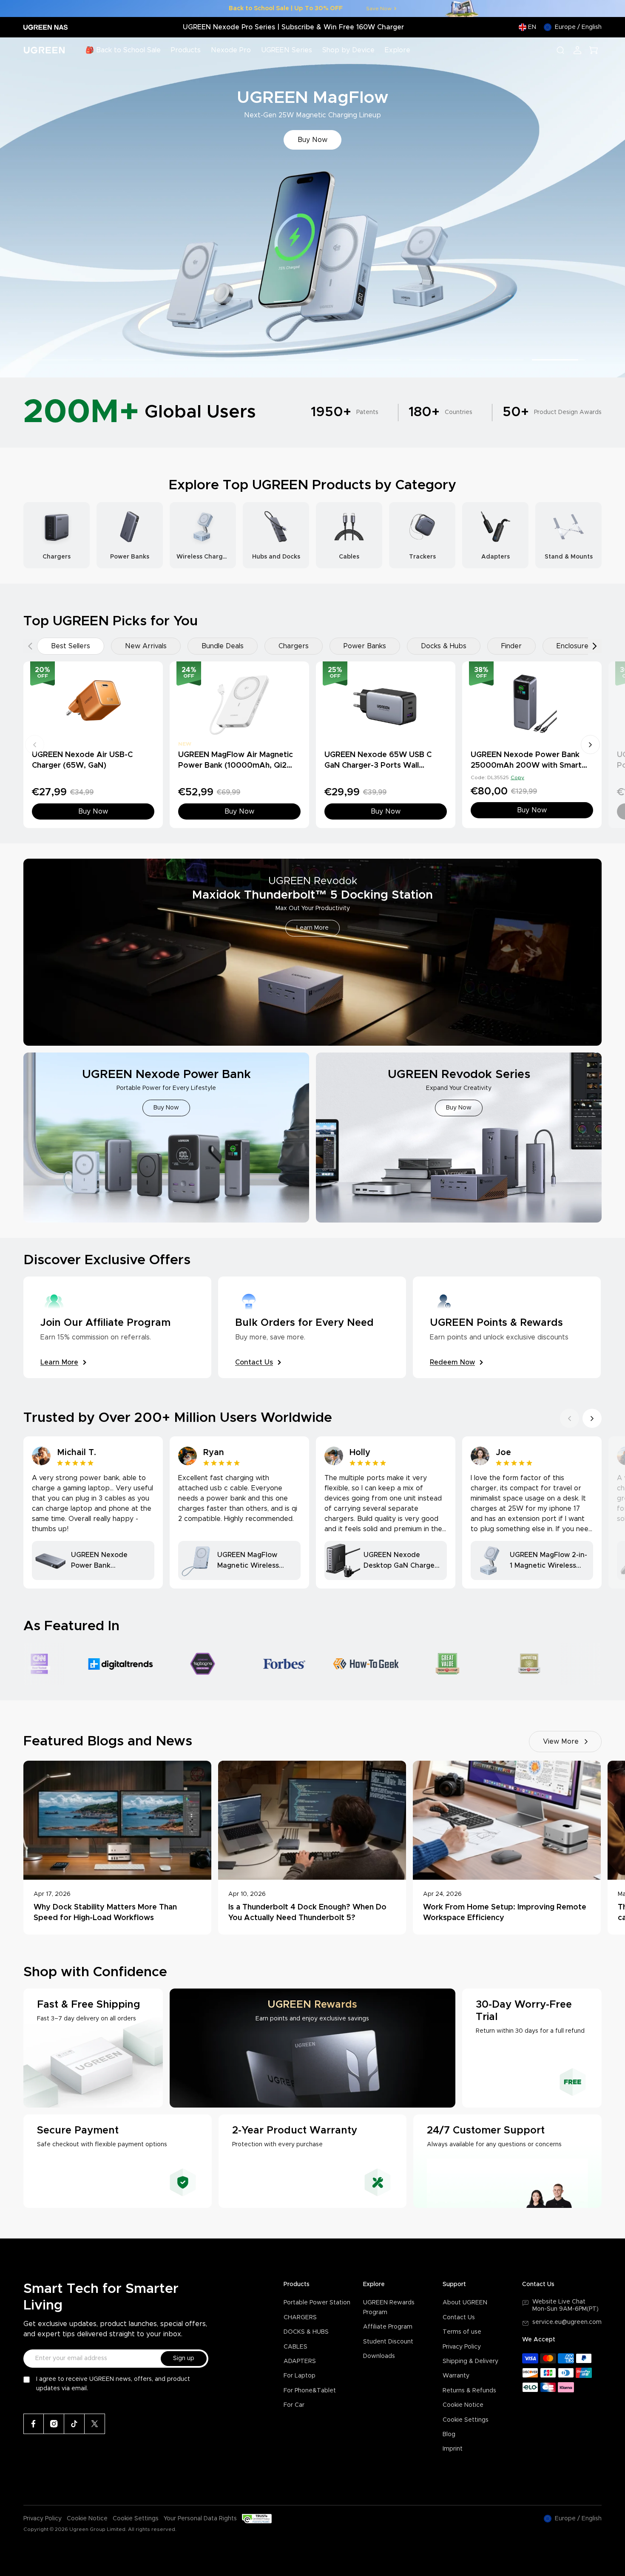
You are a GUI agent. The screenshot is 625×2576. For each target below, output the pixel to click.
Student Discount (388, 2342)
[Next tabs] (595, 646)
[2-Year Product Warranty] (313, 2161)
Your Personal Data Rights (200, 2519)
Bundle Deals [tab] (223, 646)
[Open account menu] (577, 50)
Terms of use (462, 2332)
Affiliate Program (388, 2327)
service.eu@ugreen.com (567, 2322)
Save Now (379, 9)
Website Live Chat (559, 2302)
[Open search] (560, 50)
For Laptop (300, 2376)
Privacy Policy (462, 2347)
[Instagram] (54, 2424)
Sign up (184, 2358)
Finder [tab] (511, 646)
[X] (95, 2424)
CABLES (295, 2347)
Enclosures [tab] (574, 646)
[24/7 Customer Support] (507, 2161)
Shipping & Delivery (470, 2361)
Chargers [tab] (294, 646)
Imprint (453, 2449)
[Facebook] (34, 2424)
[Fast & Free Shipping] (93, 2048)
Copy (517, 777)
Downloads (379, 2356)
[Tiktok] (74, 2424)
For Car (294, 2405)
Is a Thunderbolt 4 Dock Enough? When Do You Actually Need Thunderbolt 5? (307, 1913)
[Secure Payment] (118, 2161)
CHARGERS (300, 2318)
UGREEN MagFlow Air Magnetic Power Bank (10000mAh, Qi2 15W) (236, 766)
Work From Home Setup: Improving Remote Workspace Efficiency (505, 1913)
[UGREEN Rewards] (312, 2048)
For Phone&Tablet (310, 2391)
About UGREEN (465, 2303)
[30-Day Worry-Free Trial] (532, 2048)
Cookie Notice (463, 2405)
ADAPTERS (300, 2361)
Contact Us (459, 2318)
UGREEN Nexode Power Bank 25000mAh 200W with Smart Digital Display (526, 766)
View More (561, 1742)
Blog (449, 2434)
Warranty (456, 2376)
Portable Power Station (317, 2303)
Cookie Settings (466, 2420)
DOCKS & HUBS (306, 2332)
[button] (16, 208)
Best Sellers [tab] (71, 646)
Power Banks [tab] (365, 646)
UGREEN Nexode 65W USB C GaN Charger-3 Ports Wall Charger (378, 766)
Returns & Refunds (469, 2391)
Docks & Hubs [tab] (444, 646)
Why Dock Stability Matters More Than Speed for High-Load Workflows (105, 1913)
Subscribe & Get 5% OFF (312, 140)
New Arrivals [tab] (146, 646)
